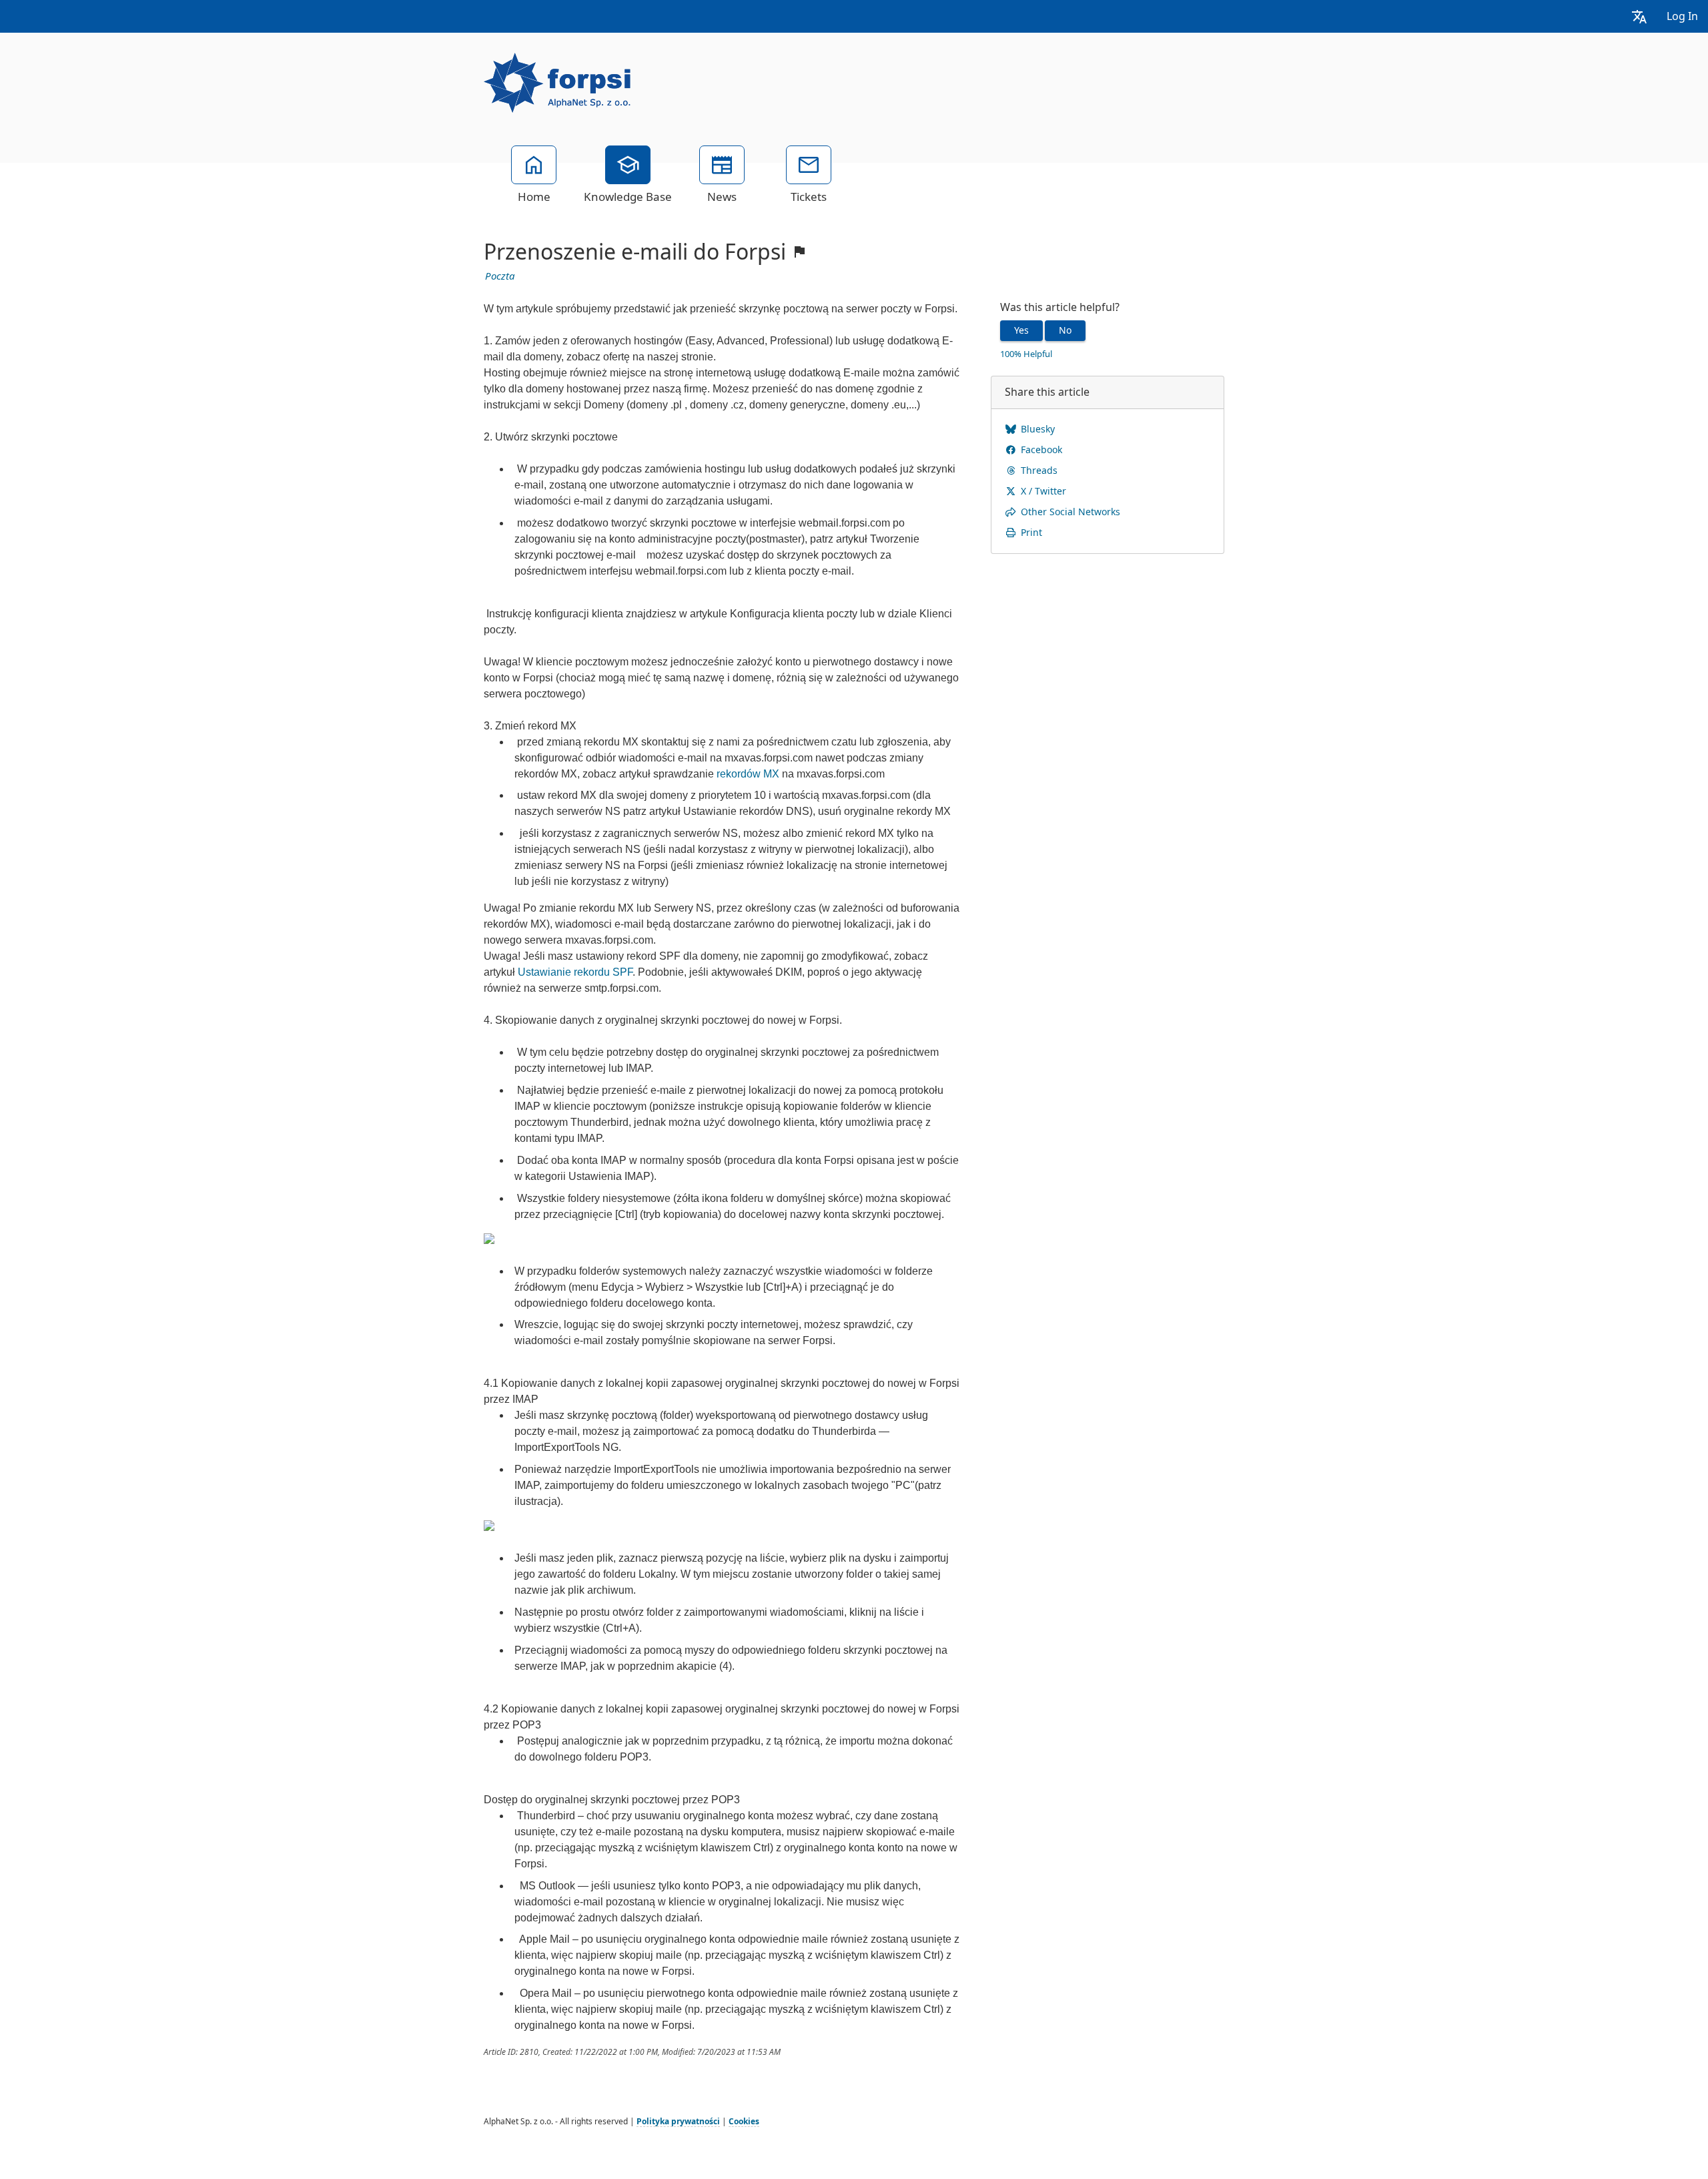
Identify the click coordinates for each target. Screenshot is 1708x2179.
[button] (1639, 16)
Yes (1021, 330)
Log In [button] (1682, 16)
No (1065, 330)
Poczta (500, 276)
